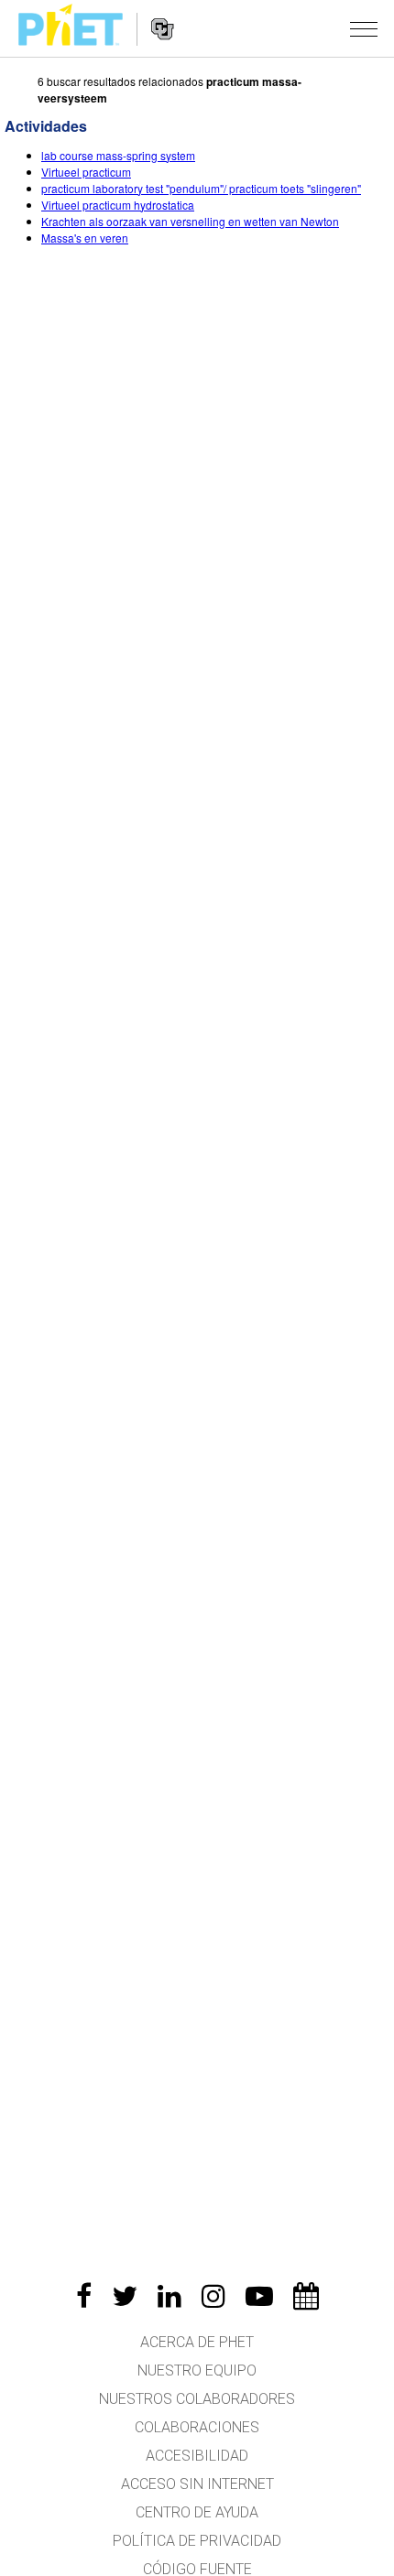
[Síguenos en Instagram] (213, 2296)
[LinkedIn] (170, 2296)
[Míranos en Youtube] (259, 2296)
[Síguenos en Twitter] (125, 2296)
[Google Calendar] (306, 2296)
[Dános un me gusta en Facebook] (84, 2296)
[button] (364, 28)
